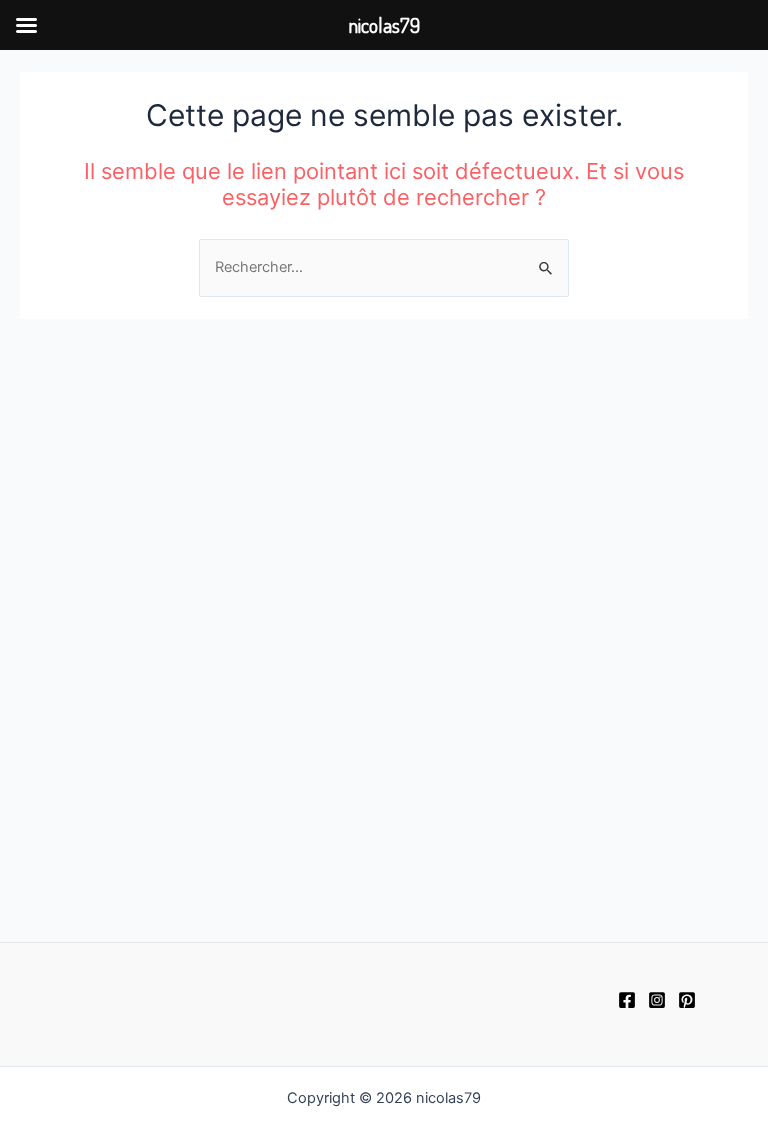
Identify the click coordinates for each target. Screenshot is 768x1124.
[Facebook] (627, 1000)
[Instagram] (657, 1000)
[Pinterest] (687, 1000)
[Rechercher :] (384, 267)
